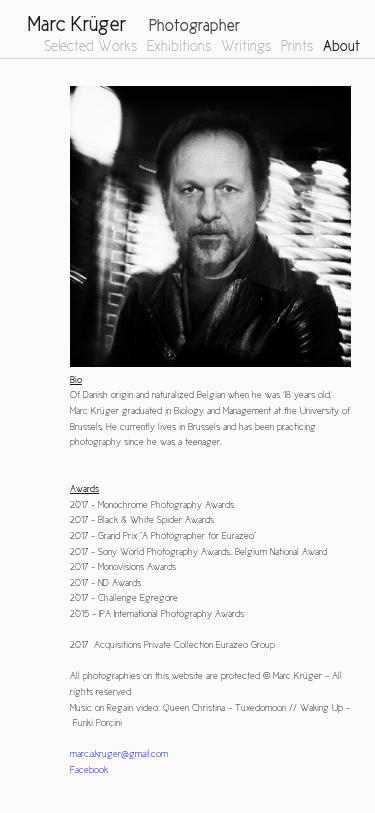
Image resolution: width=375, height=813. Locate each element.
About (341, 46)
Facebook (89, 769)
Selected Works (90, 46)
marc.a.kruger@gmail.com (119, 753)
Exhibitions (179, 46)
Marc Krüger (77, 24)
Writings (246, 46)
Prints (297, 46)
